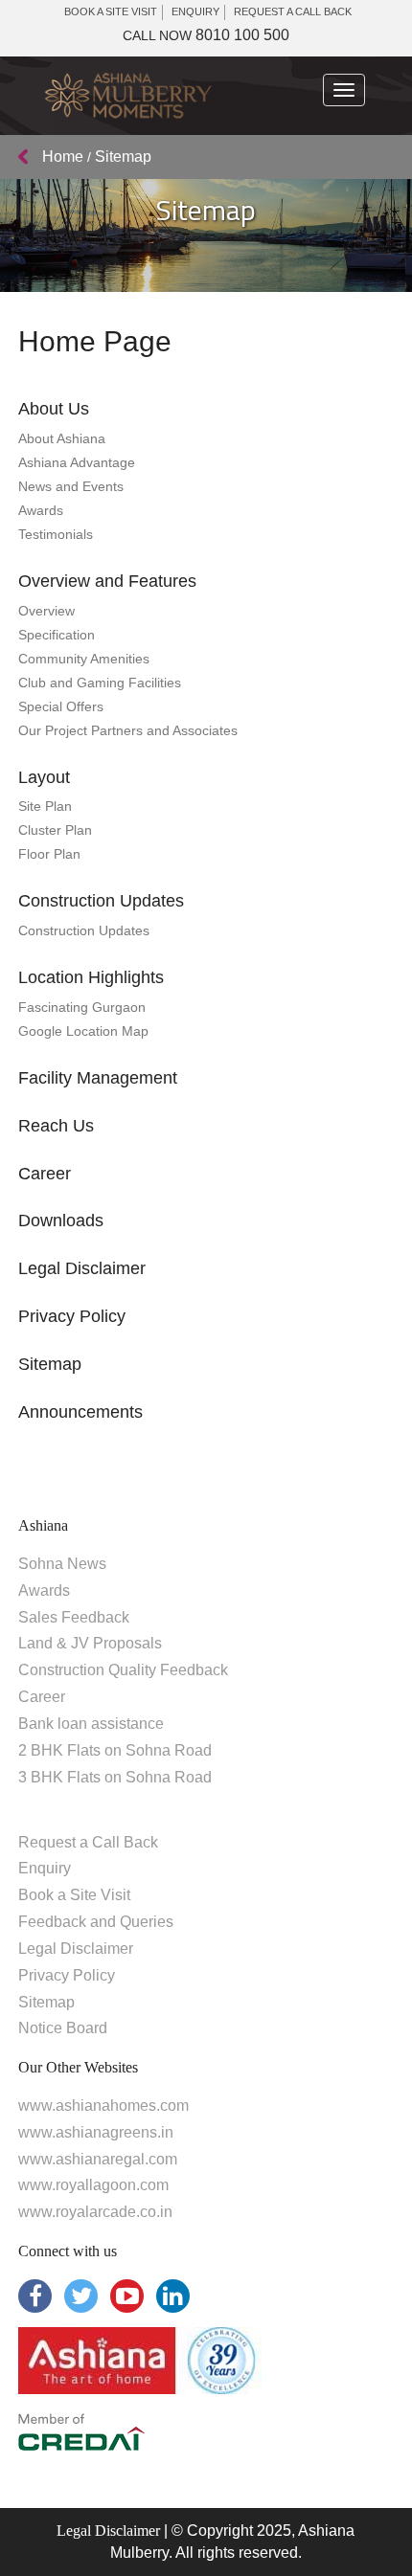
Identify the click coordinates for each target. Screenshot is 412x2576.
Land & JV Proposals (90, 1643)
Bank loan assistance (91, 1724)
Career (45, 1174)
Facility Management (98, 1078)
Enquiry (45, 1868)
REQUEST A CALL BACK (293, 11)
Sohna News (62, 1564)
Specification (57, 635)
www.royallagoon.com (93, 2185)
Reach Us (56, 1126)
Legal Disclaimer (82, 1268)
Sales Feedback (74, 1617)
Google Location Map (83, 1031)
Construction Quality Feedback (123, 1670)
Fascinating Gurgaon (82, 1007)
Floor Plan (49, 854)
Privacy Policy (72, 1316)
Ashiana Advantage (77, 462)
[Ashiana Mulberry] (127, 96)
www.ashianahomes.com (103, 2106)
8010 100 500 (206, 35)
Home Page (95, 341)
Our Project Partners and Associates (128, 730)
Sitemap (50, 1364)
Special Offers (61, 706)
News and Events (71, 486)
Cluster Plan (55, 830)
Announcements (80, 1412)
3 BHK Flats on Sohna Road (115, 1777)
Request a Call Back (88, 1842)
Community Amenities (84, 659)
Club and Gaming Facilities (100, 683)
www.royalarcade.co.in (95, 2212)
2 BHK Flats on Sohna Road (115, 1750)
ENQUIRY (195, 11)
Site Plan (45, 806)
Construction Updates (84, 930)
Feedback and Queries (96, 1922)
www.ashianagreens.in (96, 2132)
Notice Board (63, 2028)
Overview (46, 611)
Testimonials (56, 534)
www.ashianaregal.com (98, 2159)
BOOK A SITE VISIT (111, 11)
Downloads (61, 1221)
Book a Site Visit (74, 1895)
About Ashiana (62, 438)
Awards (41, 510)
